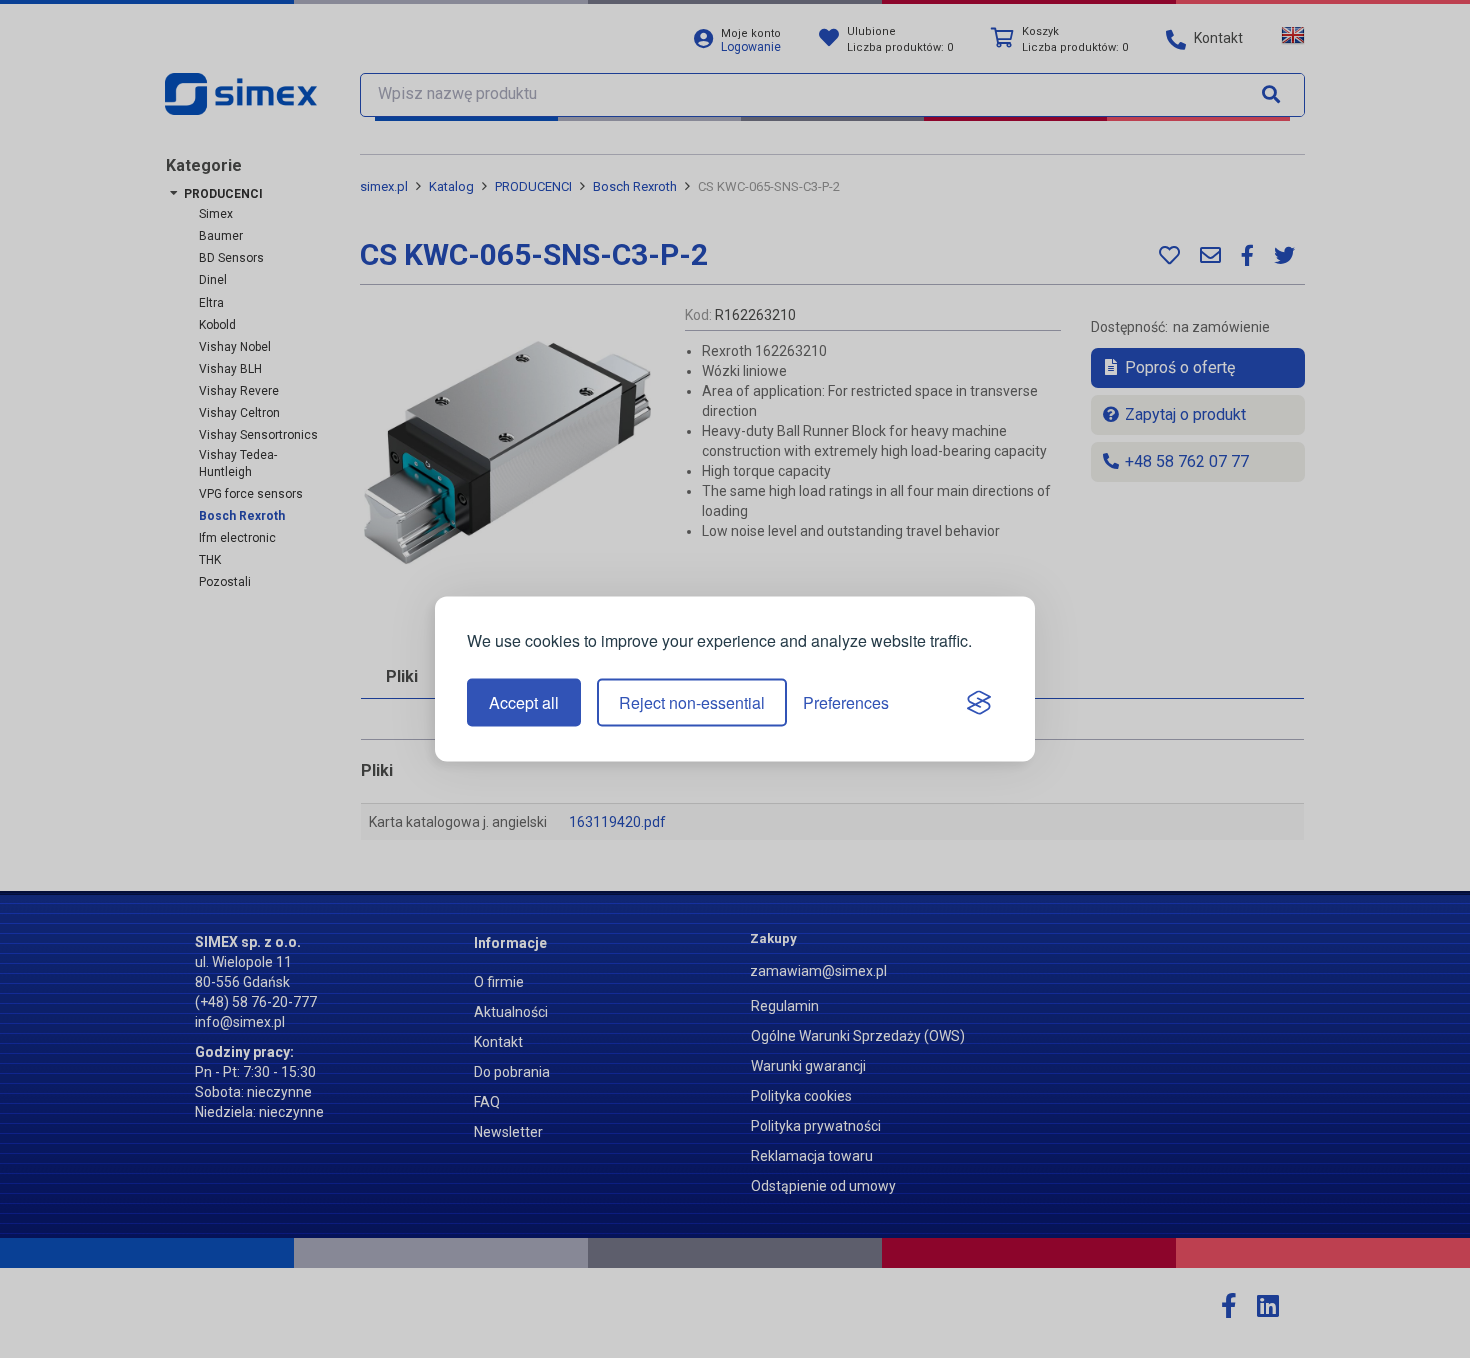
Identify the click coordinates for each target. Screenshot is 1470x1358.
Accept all (524, 702)
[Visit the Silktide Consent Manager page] (979, 703)
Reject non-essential (692, 702)
